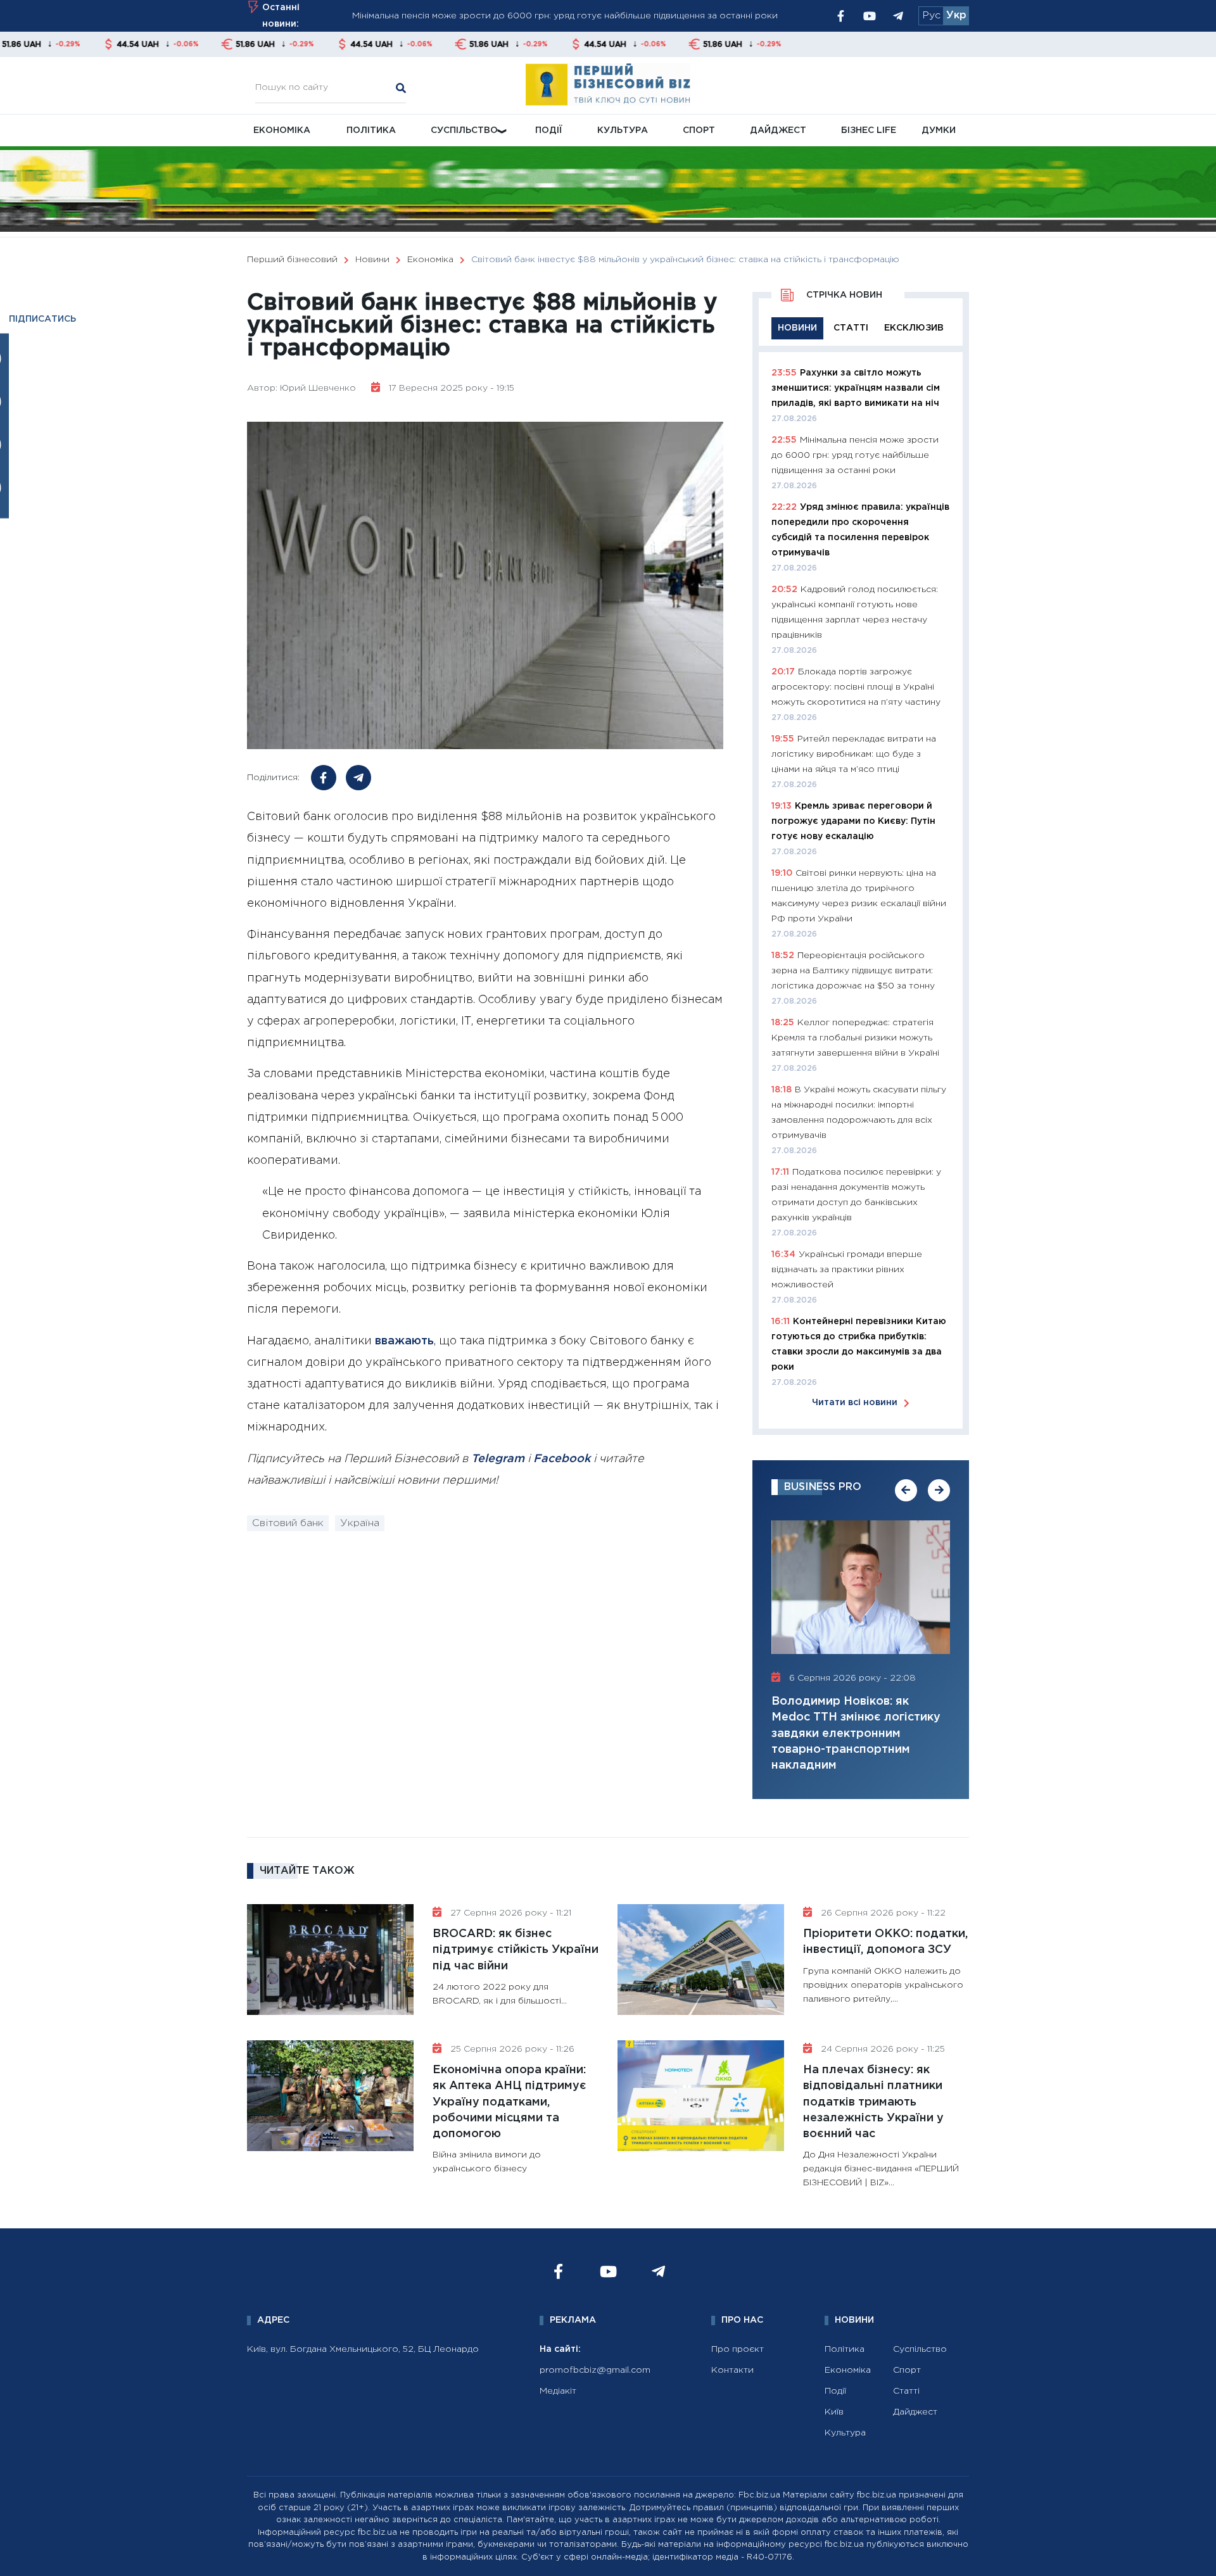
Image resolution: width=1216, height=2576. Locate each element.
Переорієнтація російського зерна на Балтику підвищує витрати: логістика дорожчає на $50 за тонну (853, 971)
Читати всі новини (855, 1403)
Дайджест (778, 130)
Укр (956, 16)
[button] (906, 1490)
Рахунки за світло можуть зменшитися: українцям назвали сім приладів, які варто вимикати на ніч (856, 388)
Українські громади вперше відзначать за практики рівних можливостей (847, 1270)
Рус (931, 16)
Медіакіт (558, 2391)
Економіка (282, 130)
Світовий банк (288, 1523)
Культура (623, 130)
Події (549, 130)
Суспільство (464, 130)
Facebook (562, 1459)
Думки (939, 130)
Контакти (732, 2370)
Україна (360, 1523)
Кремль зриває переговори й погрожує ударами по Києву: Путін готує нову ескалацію (853, 821)
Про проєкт (738, 2349)
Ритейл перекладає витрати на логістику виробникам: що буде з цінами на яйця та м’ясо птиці (854, 754)
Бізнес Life (869, 130)
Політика (371, 130)
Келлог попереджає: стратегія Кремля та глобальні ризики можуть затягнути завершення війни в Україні (855, 1038)
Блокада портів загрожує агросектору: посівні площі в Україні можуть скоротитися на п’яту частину (856, 687)
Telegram (498, 1459)
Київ (834, 2412)
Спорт (699, 130)
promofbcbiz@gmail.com (595, 2370)
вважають (403, 1341)
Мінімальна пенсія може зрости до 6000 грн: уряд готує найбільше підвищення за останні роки (855, 455)
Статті (906, 2391)
